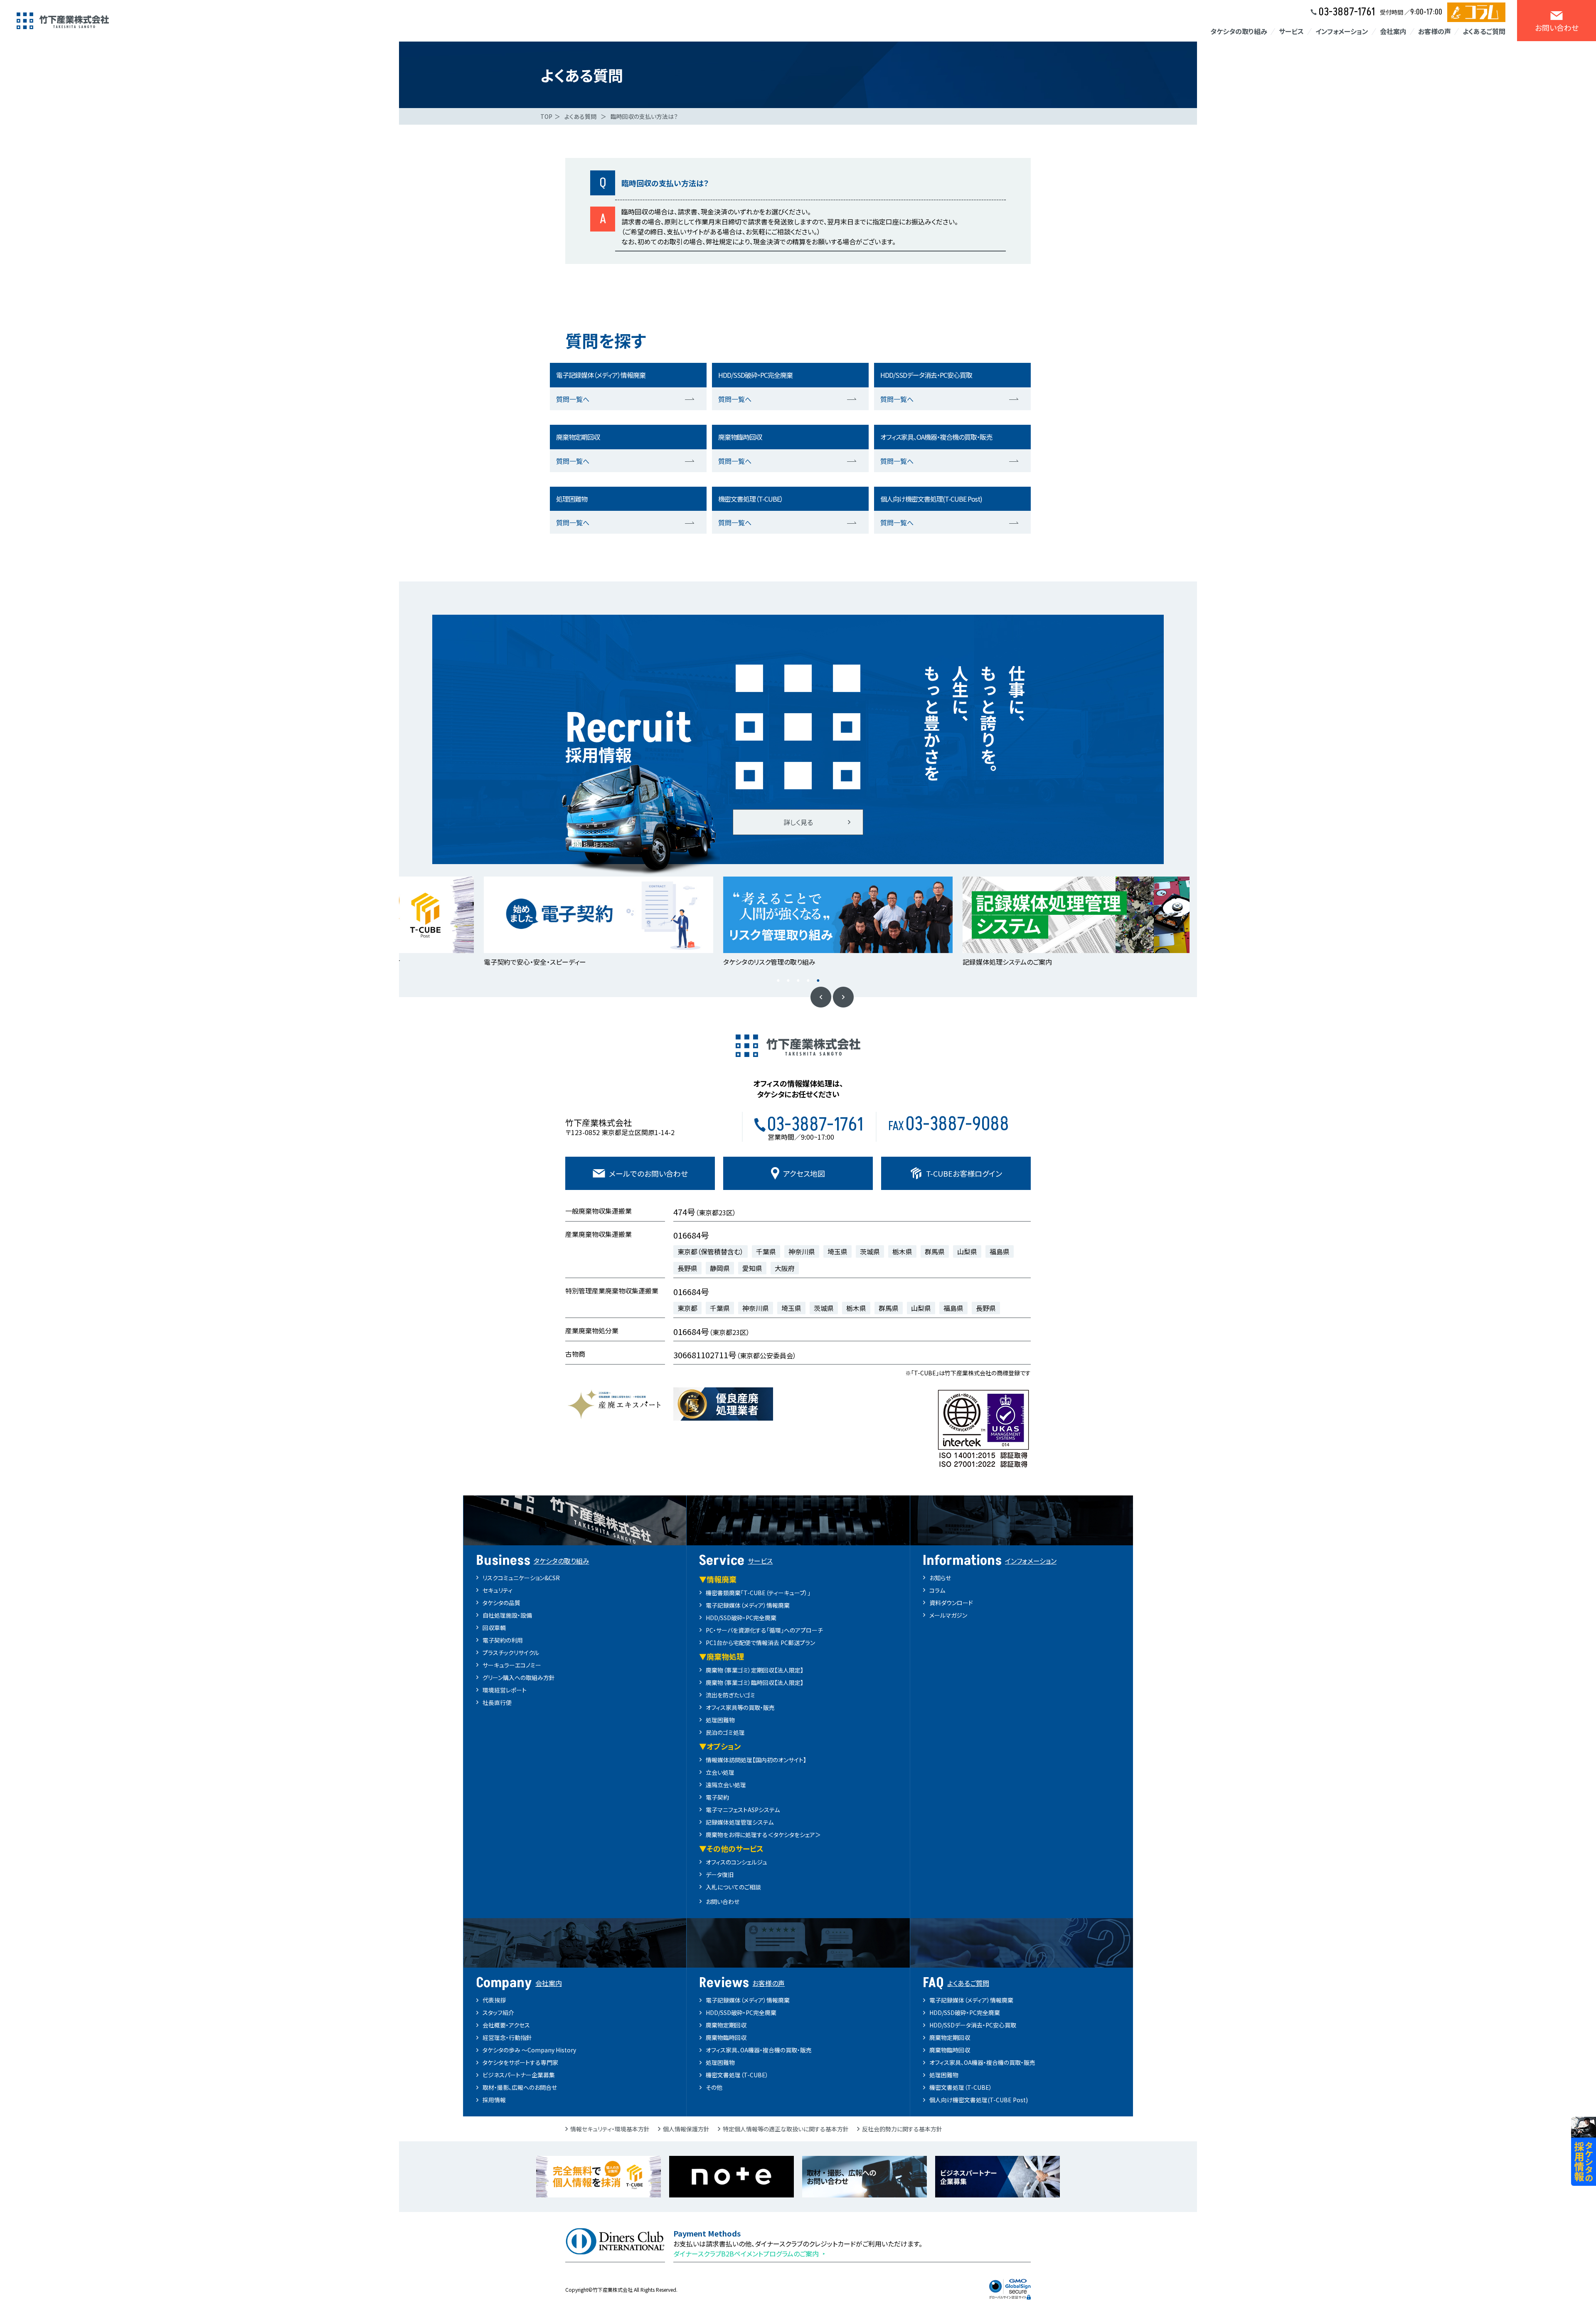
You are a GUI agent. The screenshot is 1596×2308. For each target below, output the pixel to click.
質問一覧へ (573, 399)
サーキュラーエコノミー (512, 1665)
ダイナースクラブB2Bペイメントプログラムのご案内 (746, 2254)
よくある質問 (580, 116)
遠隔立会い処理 (726, 1785)
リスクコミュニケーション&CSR (521, 1578)
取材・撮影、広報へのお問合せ (520, 2087)
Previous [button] (821, 997)
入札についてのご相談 (733, 1887)
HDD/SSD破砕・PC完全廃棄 (741, 1618)
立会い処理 (720, 1772)
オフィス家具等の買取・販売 (740, 1707)
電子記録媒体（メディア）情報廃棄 (748, 1605)
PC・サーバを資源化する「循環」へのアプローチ (764, 1630)
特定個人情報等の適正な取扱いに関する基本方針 (786, 2129)
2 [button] (788, 980)
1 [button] (778, 980)
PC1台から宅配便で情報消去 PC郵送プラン (760, 1643)
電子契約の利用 (503, 1640)
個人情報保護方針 (686, 2129)
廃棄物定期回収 (726, 2025)
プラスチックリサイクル (511, 1653)
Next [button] (843, 997)
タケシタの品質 (501, 1603)
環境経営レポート (505, 1690)
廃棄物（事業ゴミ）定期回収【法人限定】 (755, 1670)
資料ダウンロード (951, 1603)
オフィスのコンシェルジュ (736, 1862)
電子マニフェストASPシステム (743, 1810)
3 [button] (798, 980)
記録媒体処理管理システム (740, 1822)
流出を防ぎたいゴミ (730, 1695)
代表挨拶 (494, 2000)
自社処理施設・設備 (507, 1615)
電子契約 (717, 1797)
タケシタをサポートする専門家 (520, 2062)
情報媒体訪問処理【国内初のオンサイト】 (756, 1760)
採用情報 (494, 2100)
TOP (546, 116)
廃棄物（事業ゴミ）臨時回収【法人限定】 (755, 1682)
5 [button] (818, 980)
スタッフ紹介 (498, 2012)
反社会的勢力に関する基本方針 (902, 2129)
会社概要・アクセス (506, 2025)
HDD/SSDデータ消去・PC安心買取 (973, 2025)
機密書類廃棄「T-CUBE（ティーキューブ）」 (758, 1593)
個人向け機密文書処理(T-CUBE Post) (979, 2100)
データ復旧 (720, 1874)
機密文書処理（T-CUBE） (737, 2075)
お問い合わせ (723, 1902)
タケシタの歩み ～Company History (529, 2050)
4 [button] (808, 980)
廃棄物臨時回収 (726, 2037)
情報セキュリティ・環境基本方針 (610, 2129)
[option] (439, 922)
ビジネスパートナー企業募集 (519, 2075)
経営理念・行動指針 (507, 2037)
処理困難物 (720, 1720)
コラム (937, 1590)
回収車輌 (494, 1628)
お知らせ (940, 1578)
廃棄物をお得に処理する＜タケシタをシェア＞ (763, 1835)
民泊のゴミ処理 (725, 1732)
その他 (714, 2087)
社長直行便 (497, 1702)
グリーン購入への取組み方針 (519, 1677)
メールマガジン (948, 1615)
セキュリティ (498, 1590)
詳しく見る (798, 822)
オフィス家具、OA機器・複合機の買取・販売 (759, 2050)
